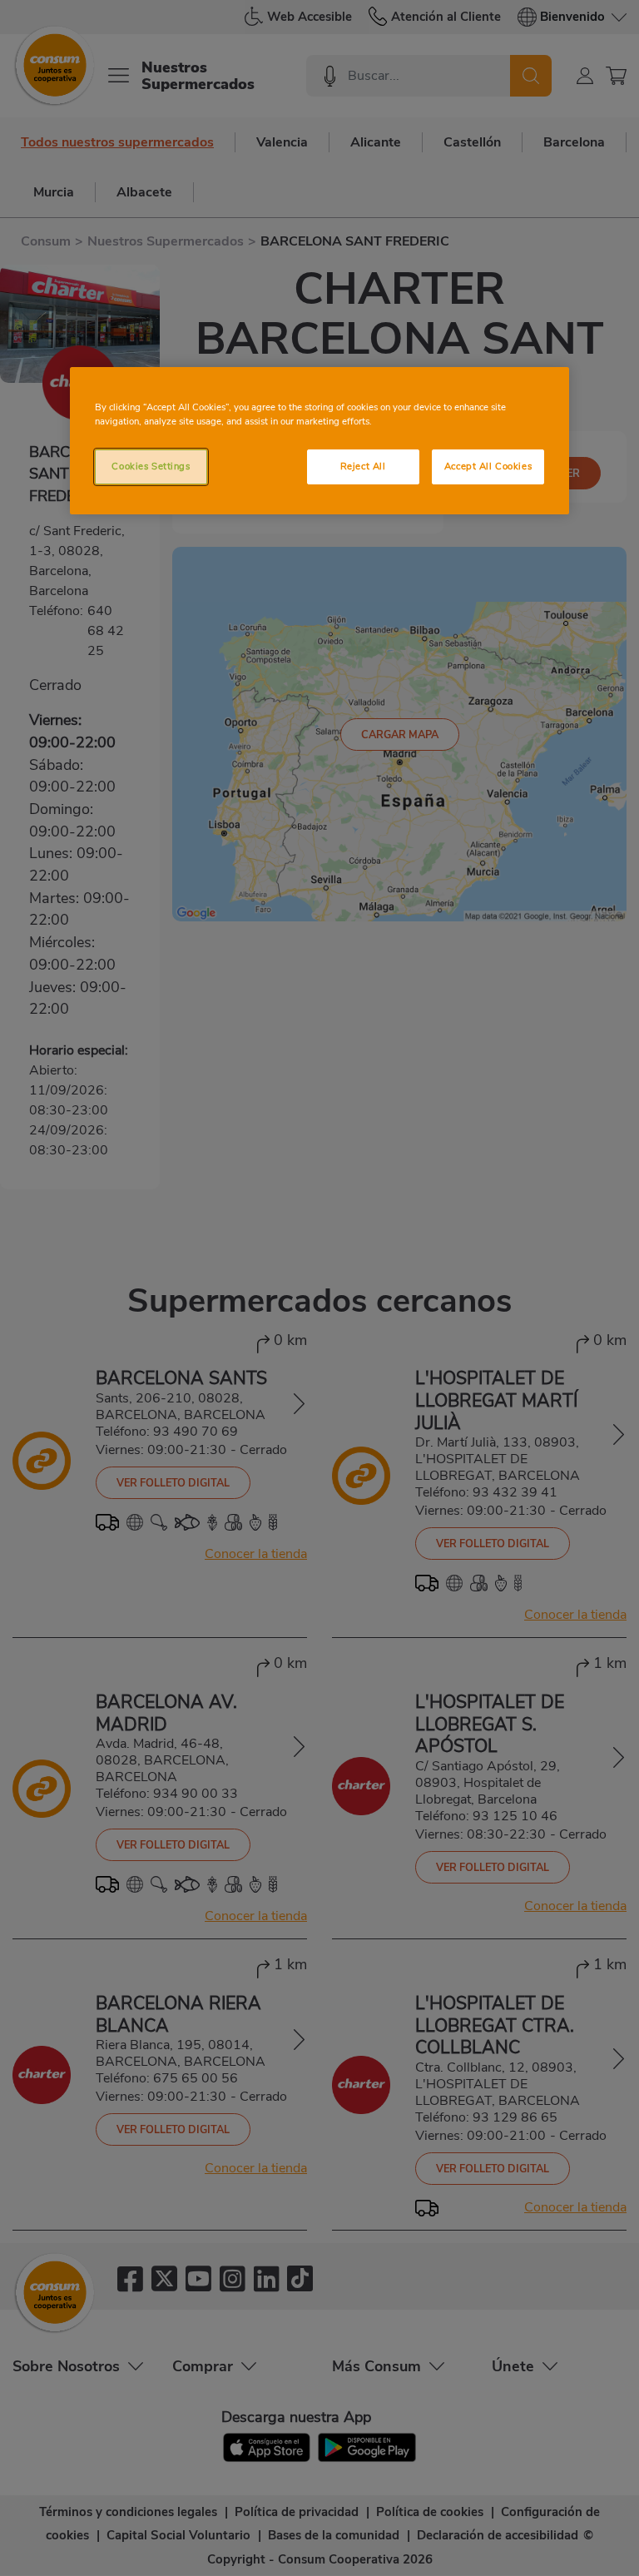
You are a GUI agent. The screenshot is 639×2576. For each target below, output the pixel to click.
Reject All (363, 466)
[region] (319, 441)
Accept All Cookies (488, 466)
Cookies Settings (151, 466)
